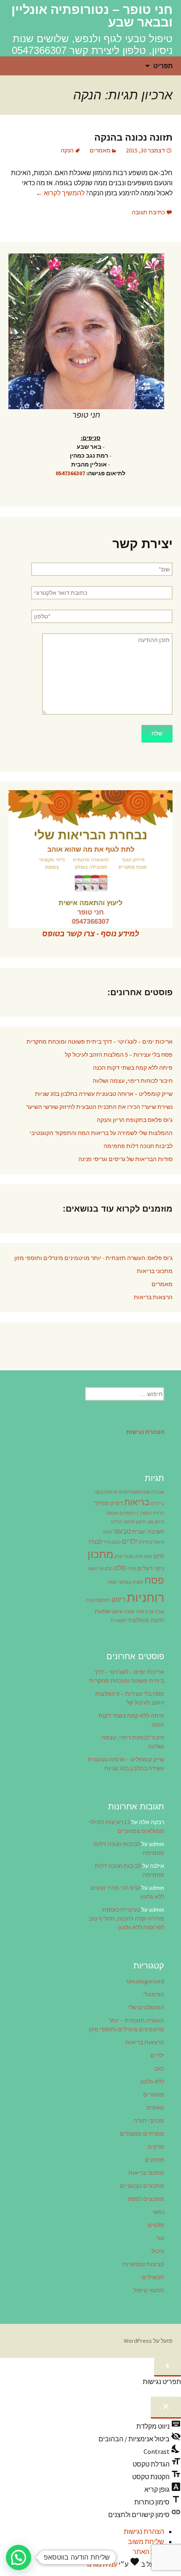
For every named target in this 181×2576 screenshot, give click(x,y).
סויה (132, 1569)
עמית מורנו (102, 2564)
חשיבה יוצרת (148, 1532)
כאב (159, 2068)
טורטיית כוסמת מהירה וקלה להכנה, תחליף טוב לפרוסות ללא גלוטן (126, 1918)
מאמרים (100, 150)
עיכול (158, 2251)
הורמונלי (154, 1994)
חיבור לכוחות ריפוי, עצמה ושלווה (133, 1081)
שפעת (102, 1611)
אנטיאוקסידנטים (134, 1492)
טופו (107, 1532)
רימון (119, 1599)
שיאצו (117, 1612)
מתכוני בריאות (155, 1271)
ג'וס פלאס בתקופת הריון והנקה (135, 1120)
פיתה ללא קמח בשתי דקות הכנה (133, 1068)
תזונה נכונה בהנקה (133, 137)
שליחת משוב (146, 2541)
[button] (19, 2557)
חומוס (112, 1513)
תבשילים (153, 2277)
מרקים (156, 2147)
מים (139, 1557)
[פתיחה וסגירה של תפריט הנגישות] (168, 2367)
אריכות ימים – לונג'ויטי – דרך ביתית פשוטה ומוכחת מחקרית (100, 1042)
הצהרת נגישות (144, 2531)
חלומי (129, 1522)
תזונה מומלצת (146, 1620)
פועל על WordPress (148, 2341)
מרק (119, 1557)
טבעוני (122, 1531)
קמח (112, 1582)
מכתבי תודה (149, 2120)
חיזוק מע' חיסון (150, 1522)
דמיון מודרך (108, 1503)
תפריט (163, 66)
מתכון (100, 1554)
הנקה (67, 150)
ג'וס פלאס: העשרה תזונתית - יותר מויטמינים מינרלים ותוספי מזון (93, 1258)
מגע (148, 1557)
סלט (120, 1568)
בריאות (137, 1502)
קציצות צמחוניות (143, 2264)
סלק (109, 1569)
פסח (154, 1580)
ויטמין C (144, 1513)
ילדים (130, 1541)
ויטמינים (128, 1513)
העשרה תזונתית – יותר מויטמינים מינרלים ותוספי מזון (126, 2025)
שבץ (160, 1612)
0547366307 (70, 473)
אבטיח (158, 1492)
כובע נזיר (112, 1542)
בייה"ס (157, 1504)
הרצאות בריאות (153, 1297)
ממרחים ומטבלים (142, 2134)
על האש (96, 1569)
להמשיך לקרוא (60, 193)
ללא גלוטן (152, 2081)
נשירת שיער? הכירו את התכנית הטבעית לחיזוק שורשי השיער (99, 1107)
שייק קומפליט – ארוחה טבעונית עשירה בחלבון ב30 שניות (104, 1094)
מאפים (155, 2107)
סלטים (156, 2225)
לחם (159, 1556)
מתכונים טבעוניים (142, 2186)
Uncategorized (145, 1981)
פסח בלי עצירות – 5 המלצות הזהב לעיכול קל (119, 1055)
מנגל (129, 1557)
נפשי (158, 2212)
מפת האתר (148, 2552)
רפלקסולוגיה (98, 1600)
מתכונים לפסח (146, 2199)
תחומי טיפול (149, 2290)
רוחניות (145, 1597)
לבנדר (95, 1542)
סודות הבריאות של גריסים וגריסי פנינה (125, 1159)
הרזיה (158, 1513)
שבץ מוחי (145, 1612)
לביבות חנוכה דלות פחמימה (138, 1146)
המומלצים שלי (146, 2007)
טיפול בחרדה (151, 1542)
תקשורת (119, 1621)
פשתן (138, 1582)
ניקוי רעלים (151, 1568)
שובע (129, 1612)
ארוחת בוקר (106, 1492)
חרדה (117, 1522)
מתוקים (154, 2160)
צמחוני (124, 1582)
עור (160, 2238)
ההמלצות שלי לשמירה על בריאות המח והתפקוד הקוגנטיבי (101, 1133)
